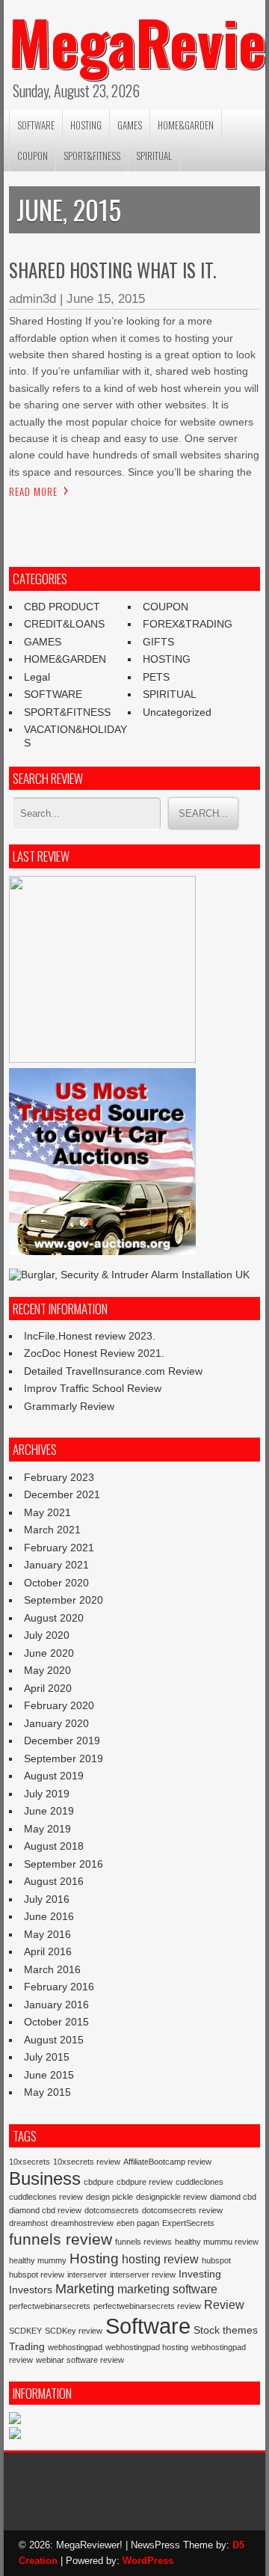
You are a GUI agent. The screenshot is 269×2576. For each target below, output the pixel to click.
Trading (27, 2346)
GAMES (130, 125)
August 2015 (54, 2040)
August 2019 (54, 1776)
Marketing (85, 2289)
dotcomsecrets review (182, 2210)
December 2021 (62, 1494)
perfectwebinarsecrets (50, 2306)
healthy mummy (38, 2260)
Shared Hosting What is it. (112, 270)
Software (148, 2326)
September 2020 (64, 1600)
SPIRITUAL (154, 156)
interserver (87, 2275)
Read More (33, 491)
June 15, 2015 (106, 299)
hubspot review (37, 2275)
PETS (156, 677)
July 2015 (47, 2057)
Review (224, 2304)
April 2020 (48, 1688)
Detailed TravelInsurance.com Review (113, 1371)
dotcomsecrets (112, 2210)
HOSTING (86, 125)
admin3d (33, 299)
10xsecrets (30, 2162)
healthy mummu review (217, 2242)
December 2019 (62, 1741)
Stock (207, 2330)
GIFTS (158, 642)
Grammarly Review (69, 1406)
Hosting (94, 2258)
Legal (37, 677)
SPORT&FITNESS (92, 156)
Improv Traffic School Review (93, 1388)
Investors (31, 2290)
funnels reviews (143, 2242)
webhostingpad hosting (147, 2347)
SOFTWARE (36, 125)
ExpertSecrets (188, 2223)
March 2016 (52, 1969)
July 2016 (47, 1899)
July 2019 (47, 1794)
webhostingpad (75, 2347)
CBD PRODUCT (62, 607)
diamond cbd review (45, 2210)
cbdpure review (145, 2182)
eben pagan (138, 2223)
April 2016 (48, 1951)
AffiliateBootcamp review (167, 2162)
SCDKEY (25, 2331)
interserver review (143, 2275)
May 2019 (47, 1829)
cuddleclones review (46, 2197)
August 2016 (54, 1881)
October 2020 (56, 1583)
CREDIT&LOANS (64, 624)
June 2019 (49, 1811)
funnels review (61, 2239)
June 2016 (49, 1916)
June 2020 (49, 1653)
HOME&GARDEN (186, 125)
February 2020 (59, 1705)
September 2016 (64, 1864)
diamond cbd (233, 2197)
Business (45, 2178)
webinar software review (80, 2360)
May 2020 (47, 1670)
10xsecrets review (87, 2162)
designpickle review (171, 2197)
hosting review (160, 2259)
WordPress (148, 2561)
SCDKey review (74, 2331)
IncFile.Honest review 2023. (90, 1336)
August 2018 (54, 1846)
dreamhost (28, 2223)
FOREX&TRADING (188, 624)
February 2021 (59, 1548)
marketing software (167, 2289)
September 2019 (64, 1758)
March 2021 (52, 1530)
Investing (200, 2274)
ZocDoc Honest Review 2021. (94, 1353)
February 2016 (59, 1987)
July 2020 (47, 1635)
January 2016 (56, 2005)
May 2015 (47, 2092)
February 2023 (59, 1477)
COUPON (33, 156)
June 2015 (49, 2075)
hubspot (216, 2260)
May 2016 (47, 1934)
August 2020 (54, 1618)
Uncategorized (177, 712)
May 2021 (47, 1512)
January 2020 (56, 1723)
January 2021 (56, 1565)
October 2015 (56, 2022)
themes (240, 2330)
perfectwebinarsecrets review (147, 2306)
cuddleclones (200, 2182)
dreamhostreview (82, 2223)
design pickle (109, 2197)
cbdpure (99, 2182)
